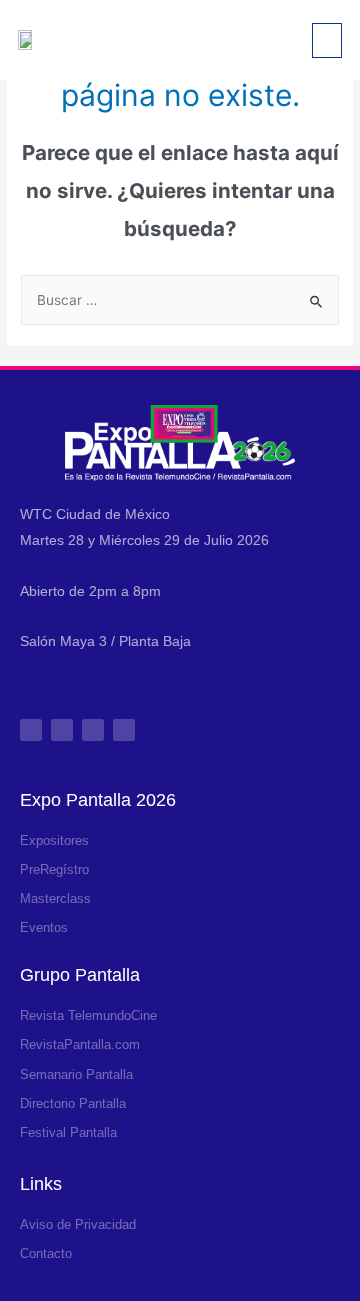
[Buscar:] (180, 300)
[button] (327, 40)
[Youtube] (124, 730)
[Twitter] (93, 730)
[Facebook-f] (62, 730)
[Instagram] (31, 730)
